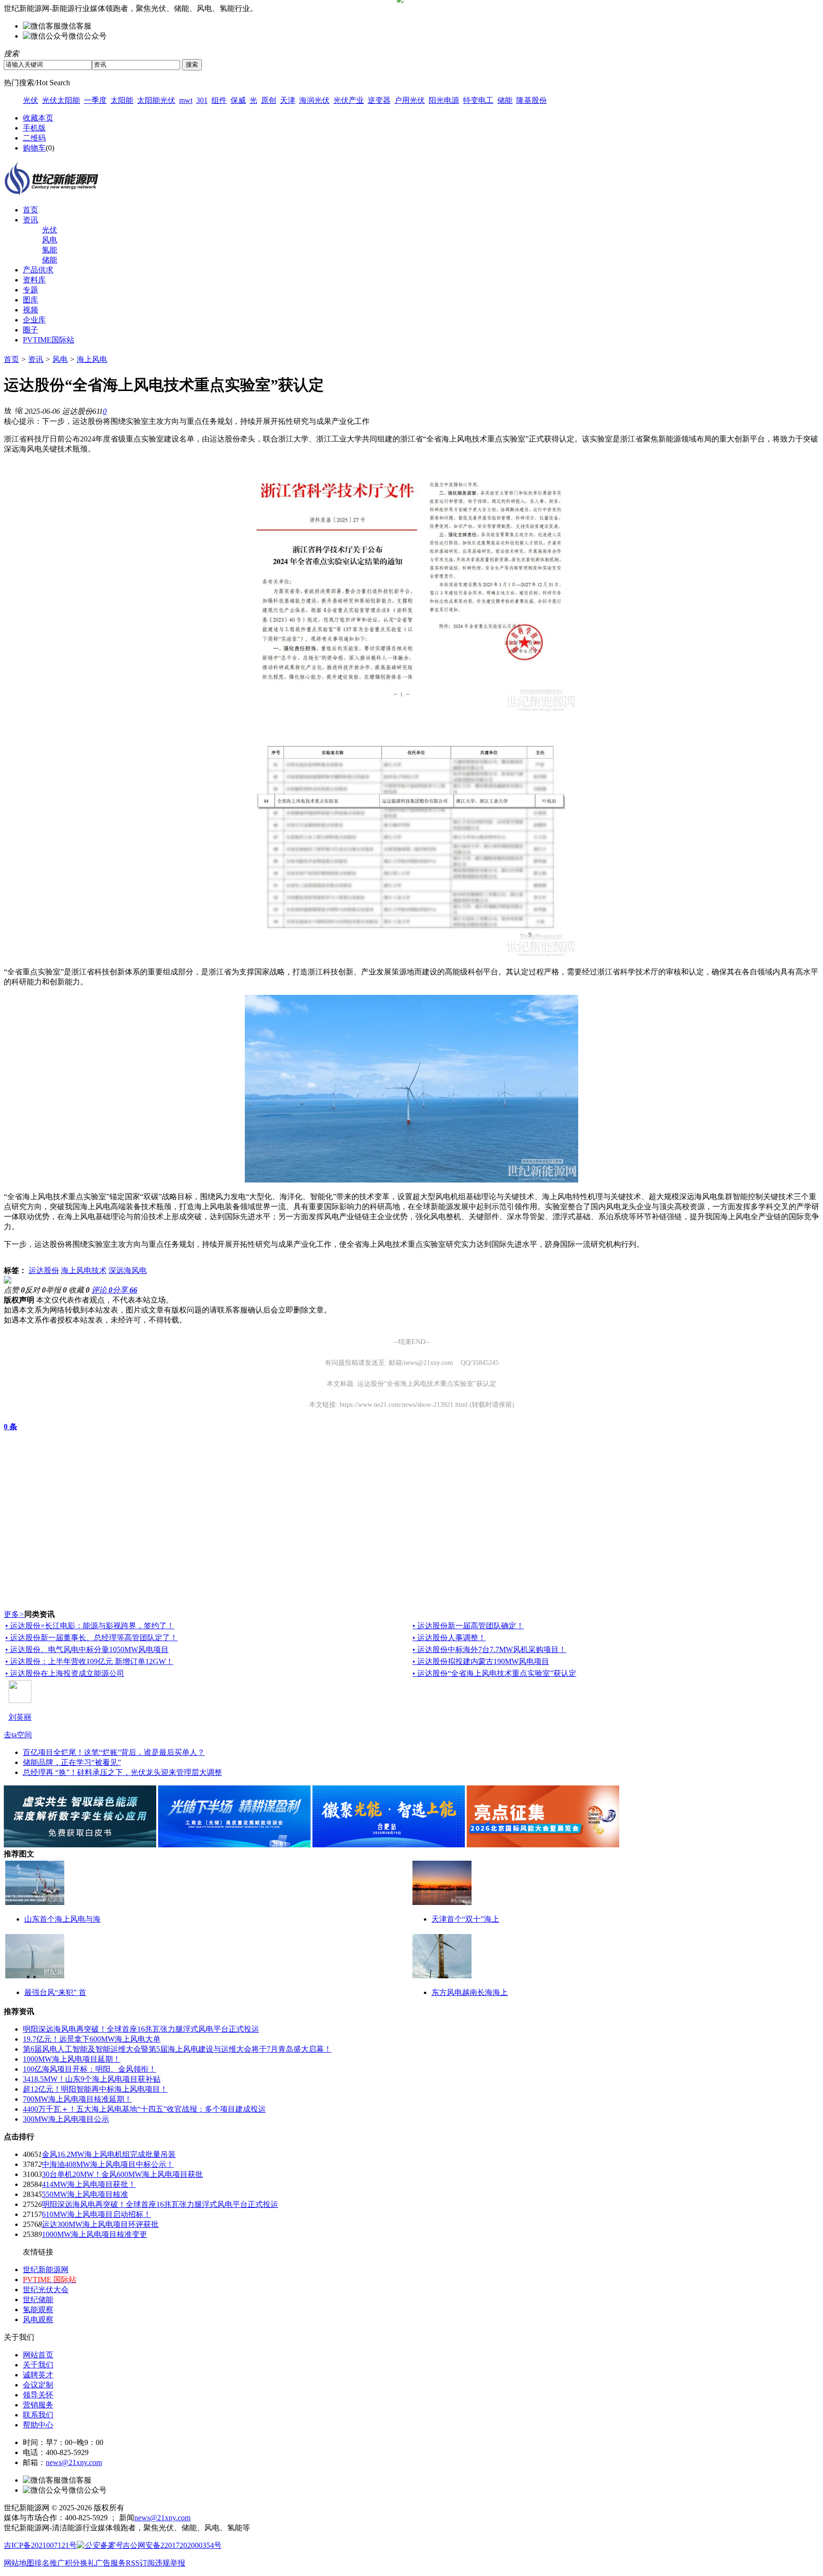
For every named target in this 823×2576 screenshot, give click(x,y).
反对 (35, 1290)
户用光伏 (410, 100)
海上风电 (92, 359)
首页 (30, 210)
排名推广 (50, 2563)
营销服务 (38, 2405)
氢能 (50, 250)
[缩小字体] (19, 410)
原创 (269, 100)
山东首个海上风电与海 (62, 1919)
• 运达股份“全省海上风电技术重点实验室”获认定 (494, 1673)
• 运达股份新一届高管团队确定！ (468, 1626)
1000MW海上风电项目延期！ (72, 2059)
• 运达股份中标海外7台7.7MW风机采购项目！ (489, 1649)
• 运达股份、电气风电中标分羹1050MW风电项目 (87, 1649)
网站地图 (19, 2563)
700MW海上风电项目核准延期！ (77, 2099)
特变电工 (478, 100)
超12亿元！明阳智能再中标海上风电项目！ (95, 2089)
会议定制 (38, 2385)
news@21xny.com (74, 2462)
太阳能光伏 (156, 100)
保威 (238, 100)
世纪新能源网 (46, 2270)
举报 (56, 1290)
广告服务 (110, 2563)
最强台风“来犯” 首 (55, 1992)
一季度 (95, 100)
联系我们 (38, 2415)
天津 (288, 100)
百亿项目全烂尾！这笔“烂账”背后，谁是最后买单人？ (114, 1752)
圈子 (30, 330)
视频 (30, 310)
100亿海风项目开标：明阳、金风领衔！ (90, 2069)
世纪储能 (38, 2300)
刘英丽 (20, 1717)
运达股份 (44, 1270)
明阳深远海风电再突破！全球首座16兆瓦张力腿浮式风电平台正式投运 (141, 2029)
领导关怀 (38, 2395)
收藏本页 (38, 118)
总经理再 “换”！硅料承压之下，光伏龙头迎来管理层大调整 (122, 1772)
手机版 (34, 128)
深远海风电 (128, 1270)
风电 (50, 240)
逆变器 (379, 100)
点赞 (14, 1290)
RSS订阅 (140, 2563)
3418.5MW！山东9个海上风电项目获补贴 (92, 2079)
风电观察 (38, 2320)
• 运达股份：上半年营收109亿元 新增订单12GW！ (89, 1661)
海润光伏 (314, 100)
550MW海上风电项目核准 (85, 2194)
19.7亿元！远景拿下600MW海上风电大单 (92, 2039)
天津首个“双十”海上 (465, 1919)
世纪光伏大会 (46, 2290)
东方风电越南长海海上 (470, 1992)
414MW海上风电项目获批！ (89, 2184)
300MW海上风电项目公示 (66, 2119)
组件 (219, 100)
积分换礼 (80, 2563)
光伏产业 (349, 100)
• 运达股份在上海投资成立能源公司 (65, 1673)
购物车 (34, 148)
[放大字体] (8, 410)
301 (202, 100)
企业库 (34, 320)
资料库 (34, 280)
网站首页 (38, 2355)
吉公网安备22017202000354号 (172, 2545)
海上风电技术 (84, 1270)
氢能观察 (38, 2310)
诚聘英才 (38, 2375)
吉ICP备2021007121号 (40, 2545)
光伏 (30, 100)
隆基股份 (532, 100)
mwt (186, 100)
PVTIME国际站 (49, 340)
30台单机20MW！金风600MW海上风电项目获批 (122, 2174)
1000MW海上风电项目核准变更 (95, 2234)
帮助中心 (38, 2425)
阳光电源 (444, 100)
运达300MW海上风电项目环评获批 (100, 2224)
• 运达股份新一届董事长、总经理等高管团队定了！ (91, 1638)
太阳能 (122, 100)
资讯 (30, 220)
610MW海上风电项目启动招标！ (96, 2214)
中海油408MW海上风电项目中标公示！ (108, 2164)
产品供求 (38, 270)
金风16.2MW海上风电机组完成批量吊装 (109, 2154)
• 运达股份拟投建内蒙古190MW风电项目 (481, 1661)
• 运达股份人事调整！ (449, 1638)
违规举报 (170, 2563)
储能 (505, 100)
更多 (14, 1614)
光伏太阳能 (61, 100)
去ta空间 (18, 1735)
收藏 (79, 1290)
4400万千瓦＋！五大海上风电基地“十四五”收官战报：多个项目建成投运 (144, 2109)
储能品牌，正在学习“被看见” (72, 1762)
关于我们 (38, 2365)
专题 (30, 290)
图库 (30, 300)
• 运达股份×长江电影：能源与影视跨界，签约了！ (90, 1626)
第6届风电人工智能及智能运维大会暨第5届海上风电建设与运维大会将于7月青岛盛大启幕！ (177, 2049)
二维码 (34, 138)
